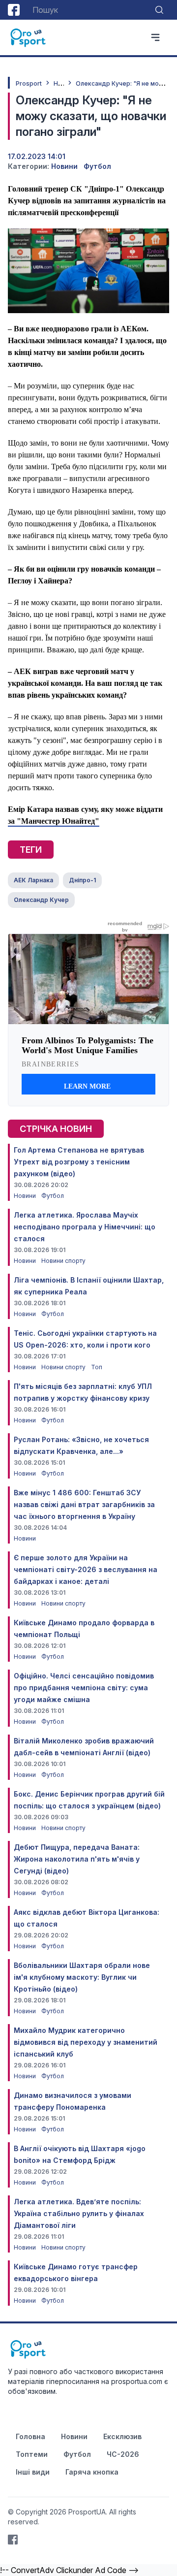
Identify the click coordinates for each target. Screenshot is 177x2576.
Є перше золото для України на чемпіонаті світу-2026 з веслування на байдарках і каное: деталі (86, 1569)
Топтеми (32, 2454)
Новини (64, 166)
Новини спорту (63, 1261)
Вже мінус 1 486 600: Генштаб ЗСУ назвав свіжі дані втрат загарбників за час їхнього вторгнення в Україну (84, 1504)
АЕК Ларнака (33, 880)
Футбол (97, 166)
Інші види (33, 2472)
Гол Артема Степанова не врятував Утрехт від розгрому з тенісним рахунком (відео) (79, 1162)
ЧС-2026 (123, 2454)
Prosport (29, 83)
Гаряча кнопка (92, 2472)
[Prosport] (29, 37)
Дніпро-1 (82, 880)
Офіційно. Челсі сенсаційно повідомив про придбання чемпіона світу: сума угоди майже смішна (84, 1688)
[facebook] (14, 10)
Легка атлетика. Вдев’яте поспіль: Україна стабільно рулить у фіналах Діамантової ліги (79, 2213)
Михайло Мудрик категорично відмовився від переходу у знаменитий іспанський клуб (86, 2042)
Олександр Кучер (41, 900)
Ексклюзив (122, 2436)
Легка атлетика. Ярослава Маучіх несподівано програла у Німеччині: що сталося (85, 1227)
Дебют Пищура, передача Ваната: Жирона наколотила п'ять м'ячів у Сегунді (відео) (77, 1859)
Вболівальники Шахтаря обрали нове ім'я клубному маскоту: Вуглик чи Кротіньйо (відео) (82, 1977)
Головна (30, 2436)
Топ (97, 1367)
